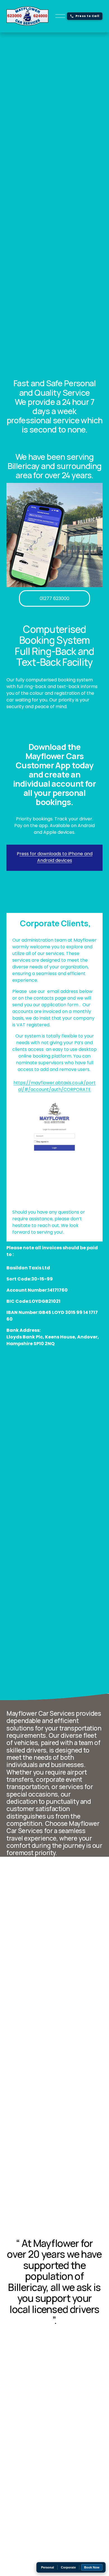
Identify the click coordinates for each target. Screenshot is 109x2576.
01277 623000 (54, 598)
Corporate (68, 2567)
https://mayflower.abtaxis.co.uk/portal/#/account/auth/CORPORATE (54, 1086)
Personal (48, 2567)
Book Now (92, 2567)
